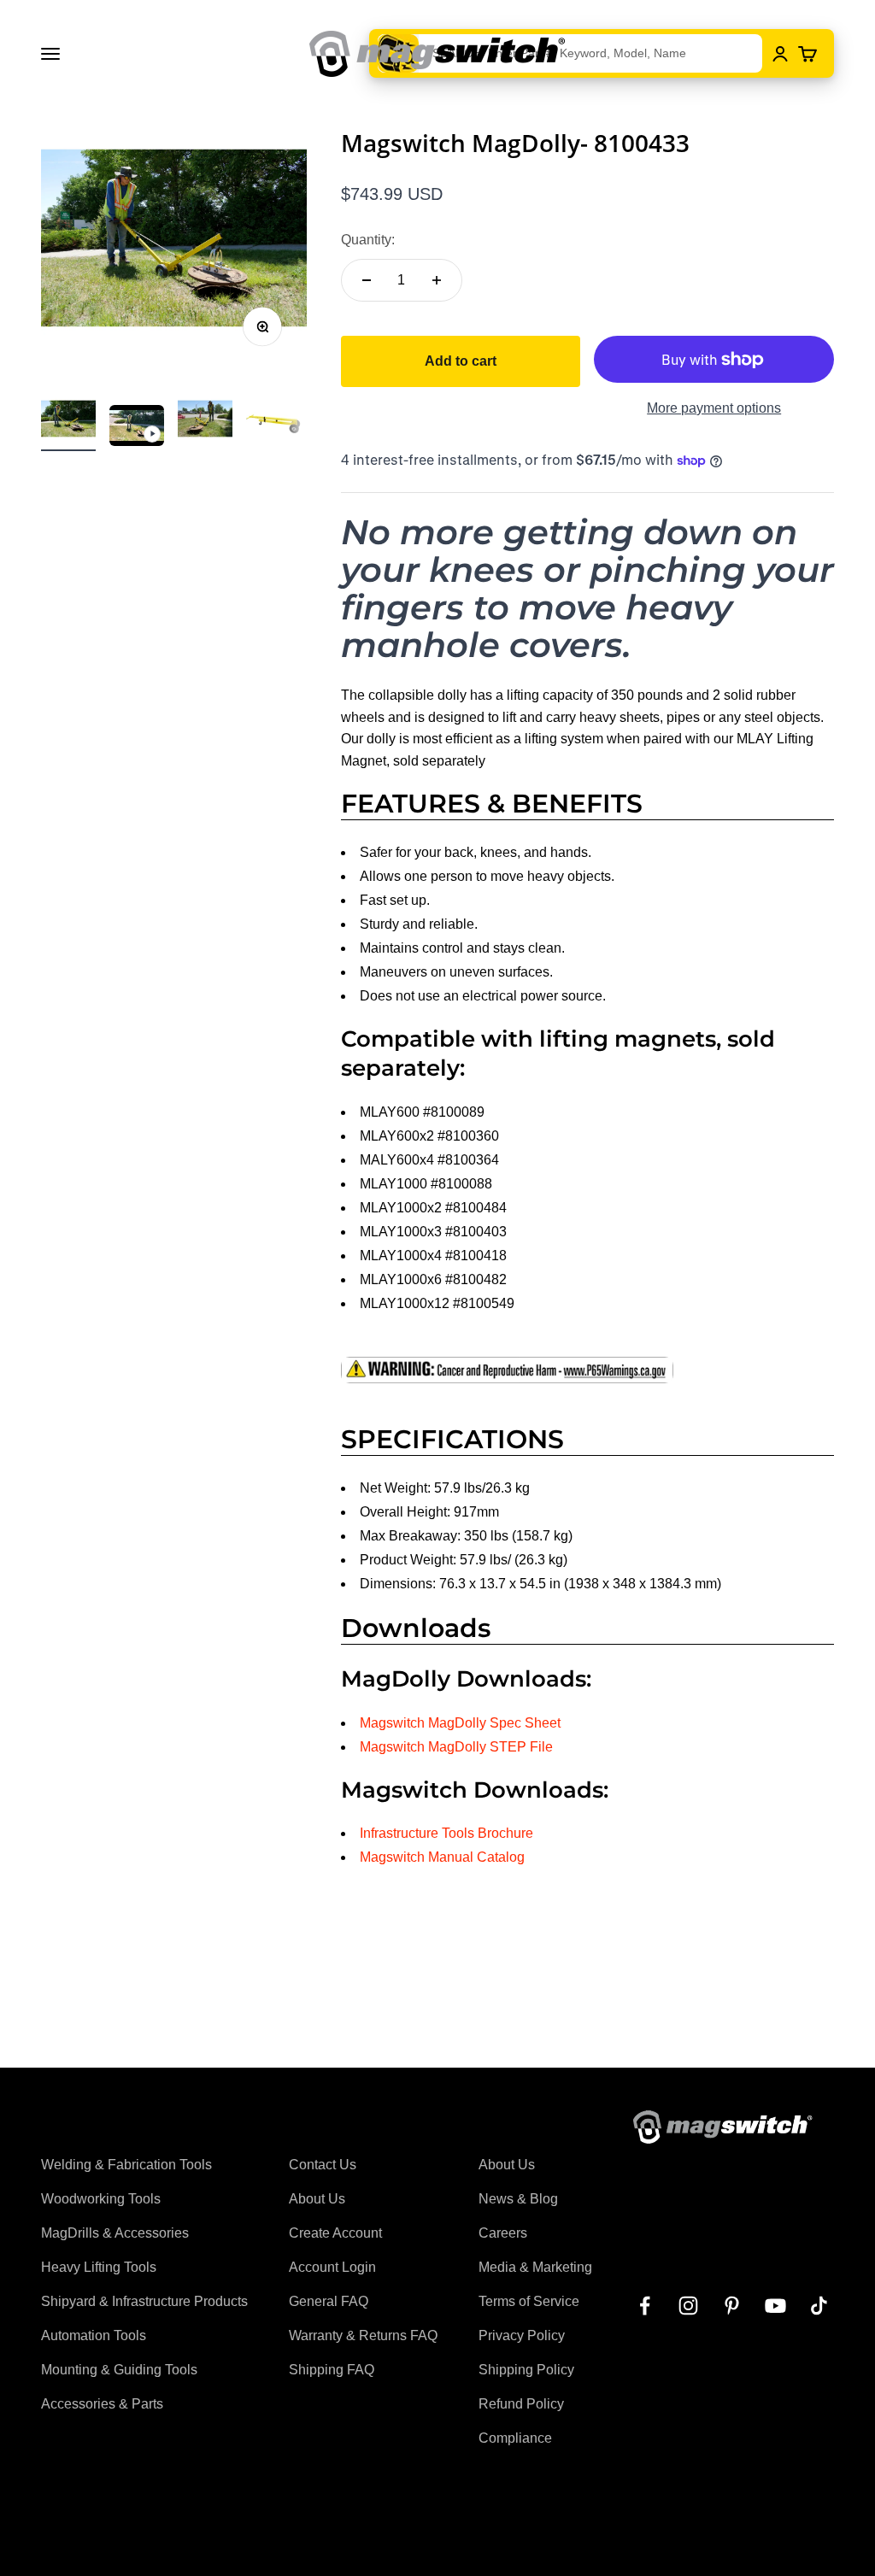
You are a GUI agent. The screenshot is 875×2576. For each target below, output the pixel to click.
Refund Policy (521, 2404)
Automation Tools (94, 2335)
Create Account (335, 2233)
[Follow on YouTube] (775, 2306)
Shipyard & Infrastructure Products (144, 2301)
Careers (503, 2233)
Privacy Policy (522, 2335)
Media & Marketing (535, 2267)
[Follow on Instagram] (688, 2306)
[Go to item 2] (137, 428)
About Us (317, 2199)
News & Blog (518, 2199)
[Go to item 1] (68, 421)
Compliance (515, 2438)
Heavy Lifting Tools (99, 2267)
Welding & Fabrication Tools (126, 2165)
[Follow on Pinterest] (732, 2306)
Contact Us (323, 2165)
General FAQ (329, 2301)
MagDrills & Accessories (115, 2233)
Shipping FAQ (332, 2370)
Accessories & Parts (102, 2404)
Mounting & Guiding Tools (119, 2370)
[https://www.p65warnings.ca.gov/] (587, 1370)
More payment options (714, 408)
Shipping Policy (526, 2370)
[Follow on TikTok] (819, 2306)
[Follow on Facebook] (645, 2306)
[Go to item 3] (205, 421)
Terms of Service (529, 2301)
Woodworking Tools (101, 2199)
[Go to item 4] (273, 421)
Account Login (332, 2267)
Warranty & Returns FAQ (363, 2335)
